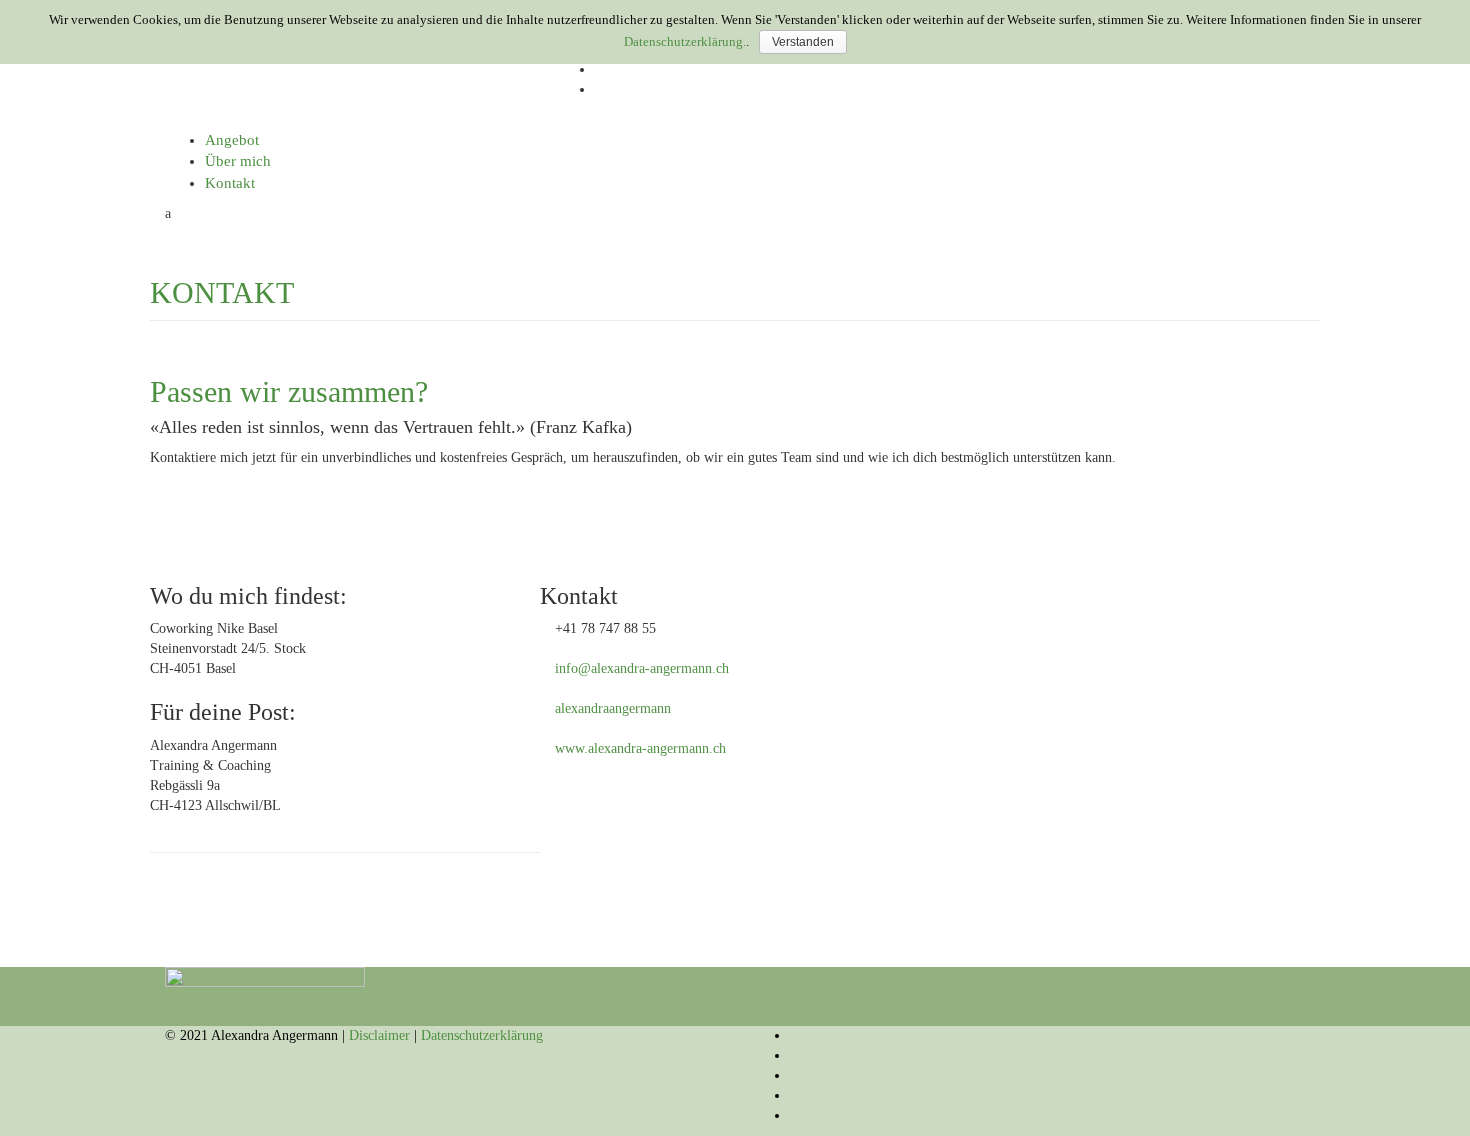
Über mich (238, 161)
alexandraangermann (613, 708)
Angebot (232, 140)
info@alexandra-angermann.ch (642, 668)
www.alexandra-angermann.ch (640, 748)
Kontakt (230, 183)
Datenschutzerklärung (482, 1035)
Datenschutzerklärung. (685, 41)
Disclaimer (379, 1035)
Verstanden (803, 42)
